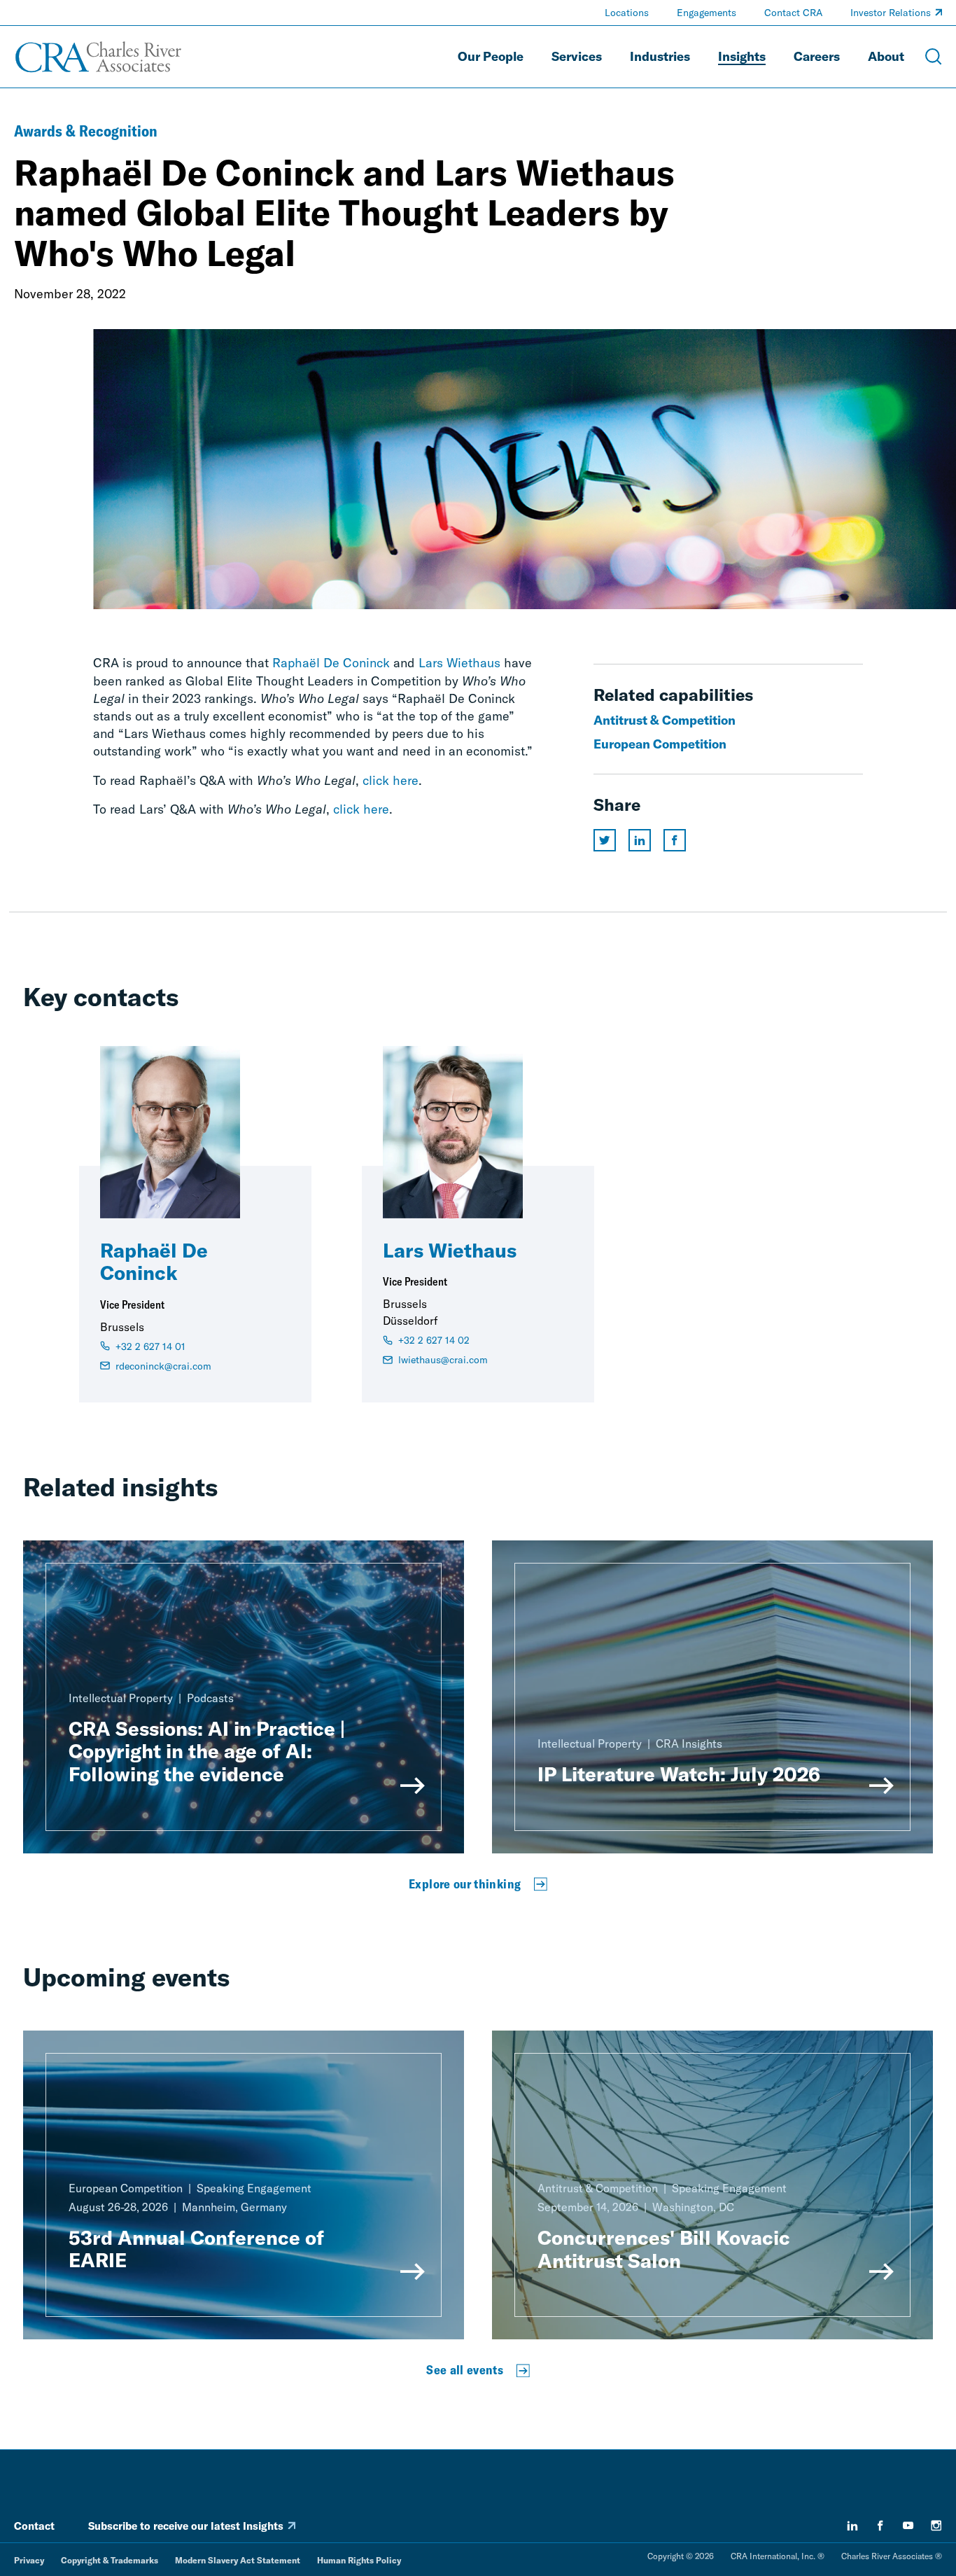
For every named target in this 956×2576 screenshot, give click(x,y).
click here (391, 780)
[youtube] (908, 2526)
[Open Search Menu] (934, 57)
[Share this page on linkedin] (640, 840)
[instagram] (936, 2526)
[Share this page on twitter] (605, 840)
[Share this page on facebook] (675, 840)
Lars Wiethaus (459, 663)
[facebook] (880, 2526)
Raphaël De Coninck (331, 663)
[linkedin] (852, 2526)
